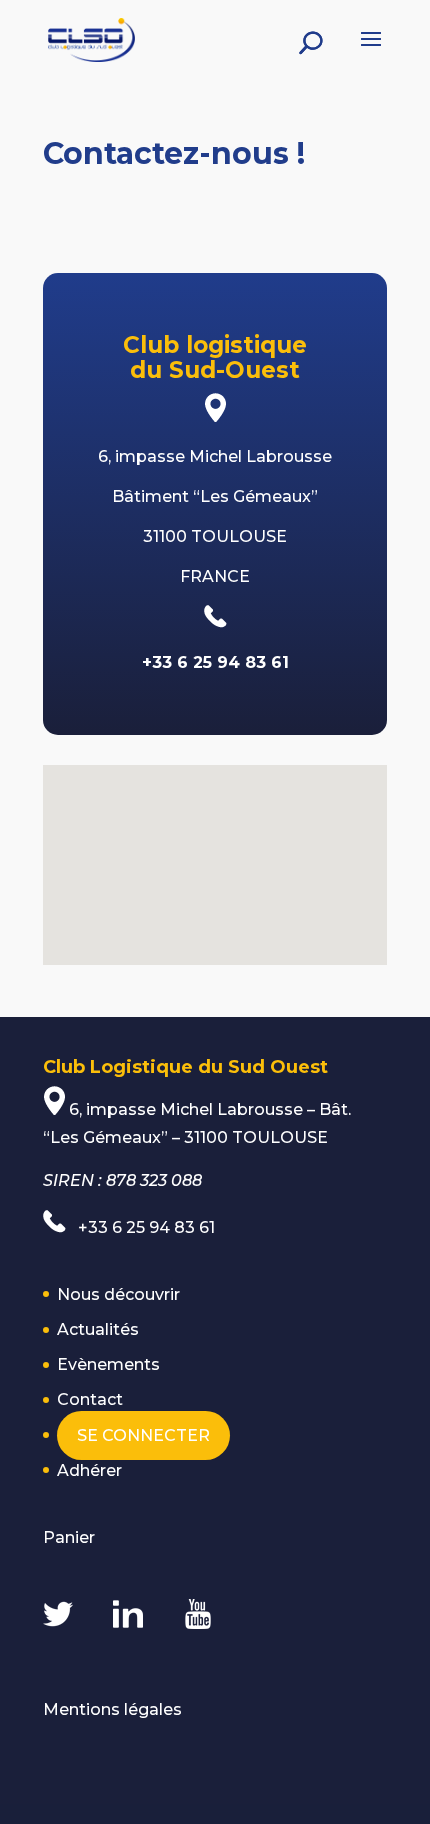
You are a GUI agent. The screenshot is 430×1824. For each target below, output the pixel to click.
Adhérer (89, 1470)
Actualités (98, 1329)
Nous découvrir (118, 1294)
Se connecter (143, 1435)
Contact (90, 1399)
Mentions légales (112, 1709)
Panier (69, 1537)
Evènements (108, 1364)
